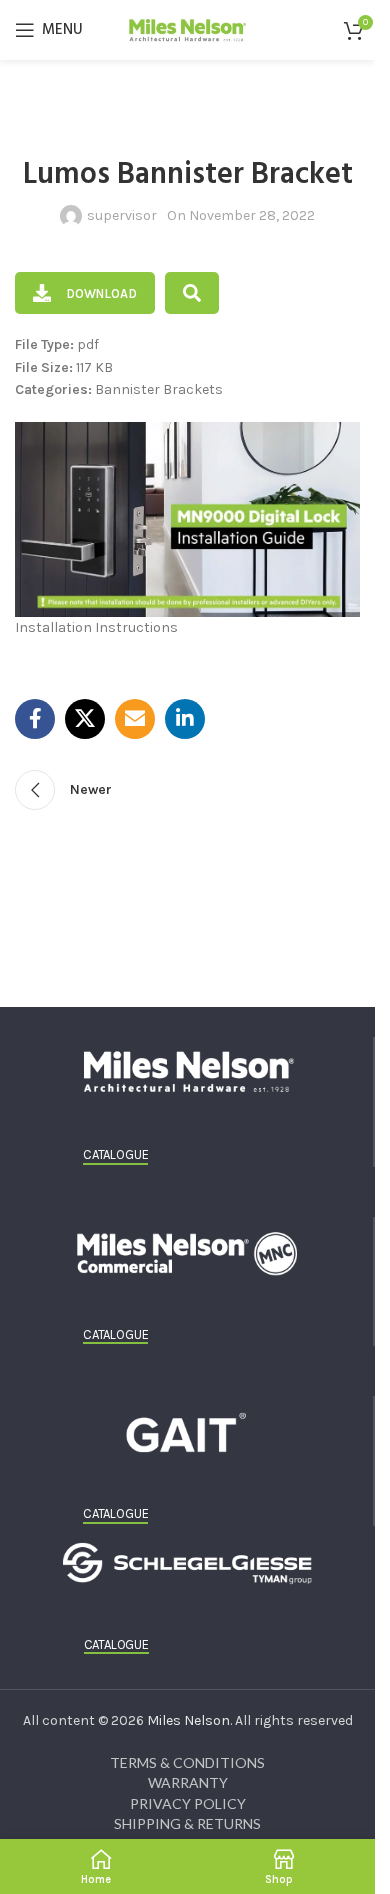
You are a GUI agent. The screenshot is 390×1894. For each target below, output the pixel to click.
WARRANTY (188, 1782)
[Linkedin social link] (185, 719)
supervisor (122, 215)
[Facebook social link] (35, 719)
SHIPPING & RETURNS (187, 1823)
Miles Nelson (188, 1720)
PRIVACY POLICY (188, 1803)
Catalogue (115, 1154)
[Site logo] (188, 28)
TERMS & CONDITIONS (187, 1762)
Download (101, 293)
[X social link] (85, 719)
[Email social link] (135, 719)
